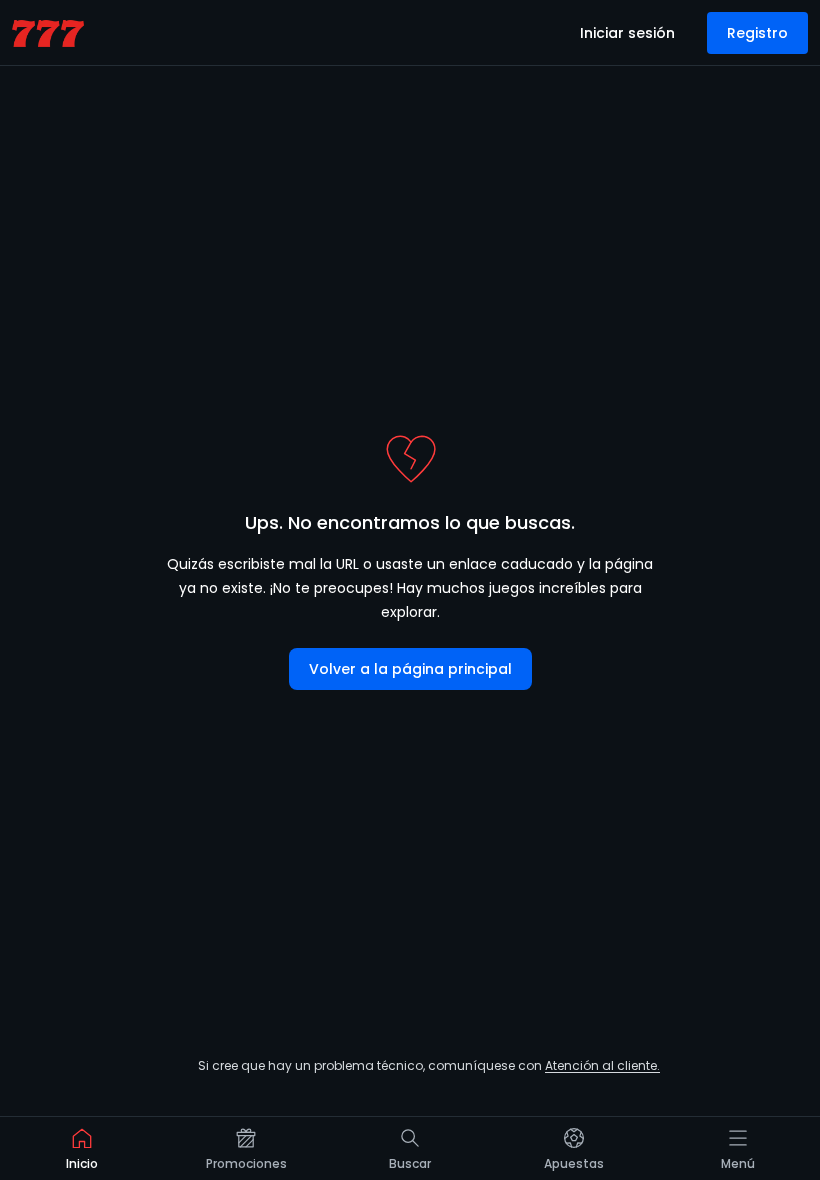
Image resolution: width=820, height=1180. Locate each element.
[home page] (48, 33)
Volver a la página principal (410, 669)
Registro (757, 33)
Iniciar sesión (627, 33)
